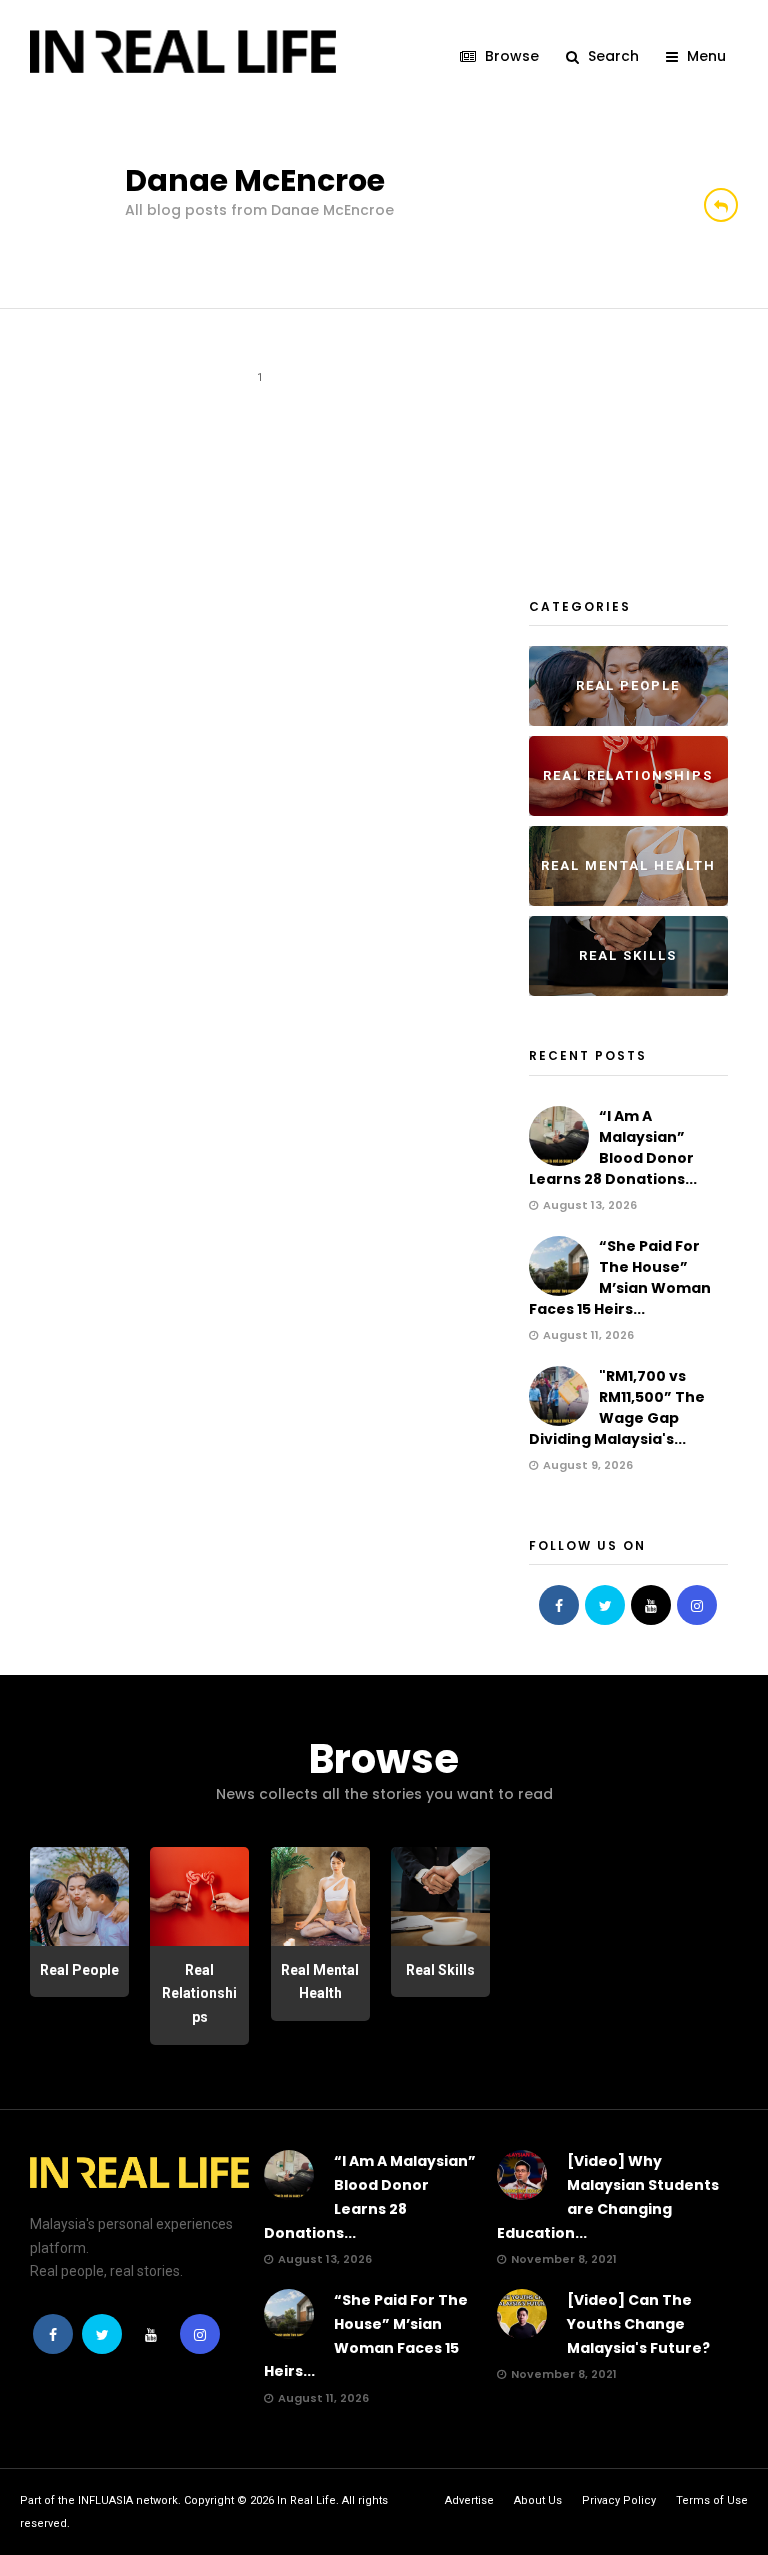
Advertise (469, 2500)
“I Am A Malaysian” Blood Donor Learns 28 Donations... (613, 1147)
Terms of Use (712, 2500)
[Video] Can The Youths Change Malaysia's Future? (638, 2324)
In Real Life (306, 2500)
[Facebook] (559, 1605)
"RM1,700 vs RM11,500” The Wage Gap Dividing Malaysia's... (617, 1407)
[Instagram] (697, 1605)
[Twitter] (605, 1605)
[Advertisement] (648, 449)
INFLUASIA (105, 2500)
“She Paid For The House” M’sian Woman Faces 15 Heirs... (620, 1277)
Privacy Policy (619, 2500)
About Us (538, 2500)
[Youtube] (651, 1605)
